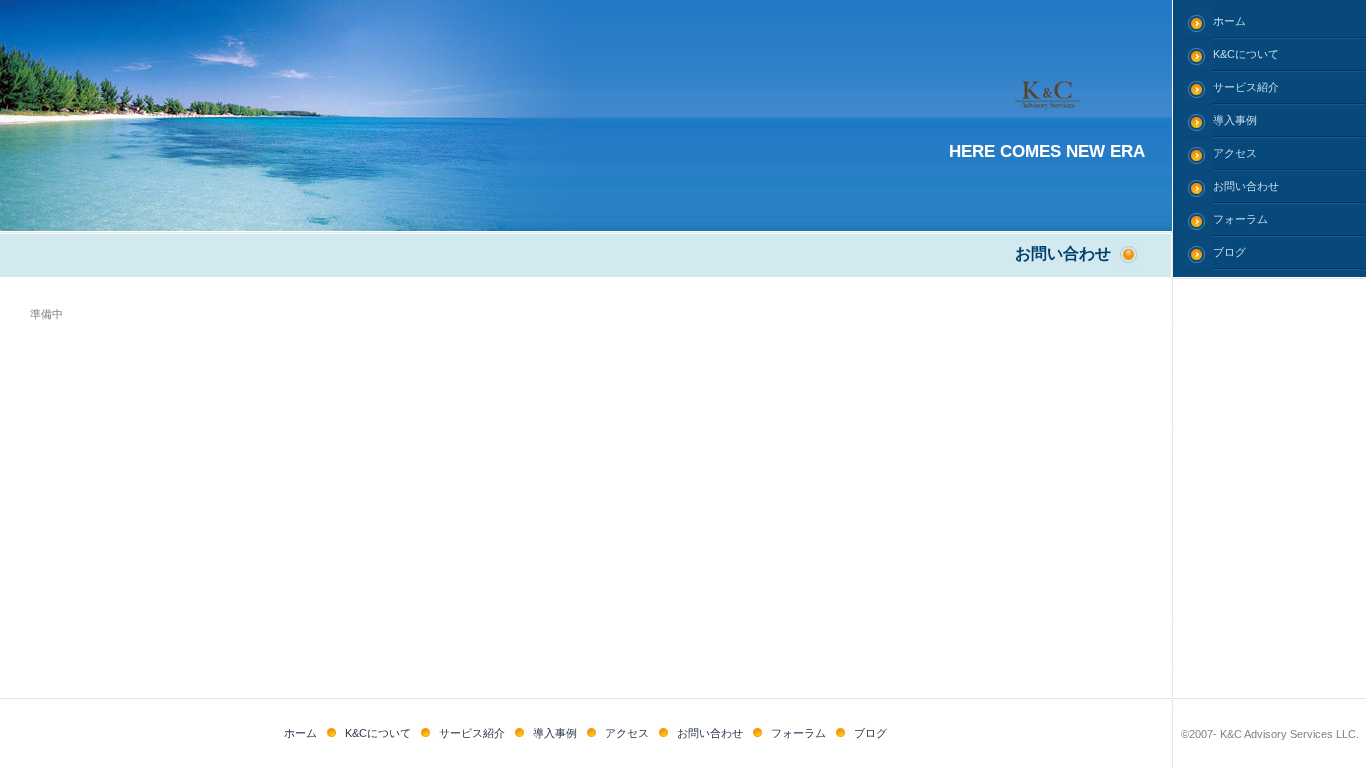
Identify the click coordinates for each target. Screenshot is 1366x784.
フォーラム (1240, 219)
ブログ (1229, 252)
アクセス (1235, 153)
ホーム (1229, 21)
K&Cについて (1246, 54)
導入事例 (1235, 120)
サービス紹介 (1246, 87)
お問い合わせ (1246, 186)
